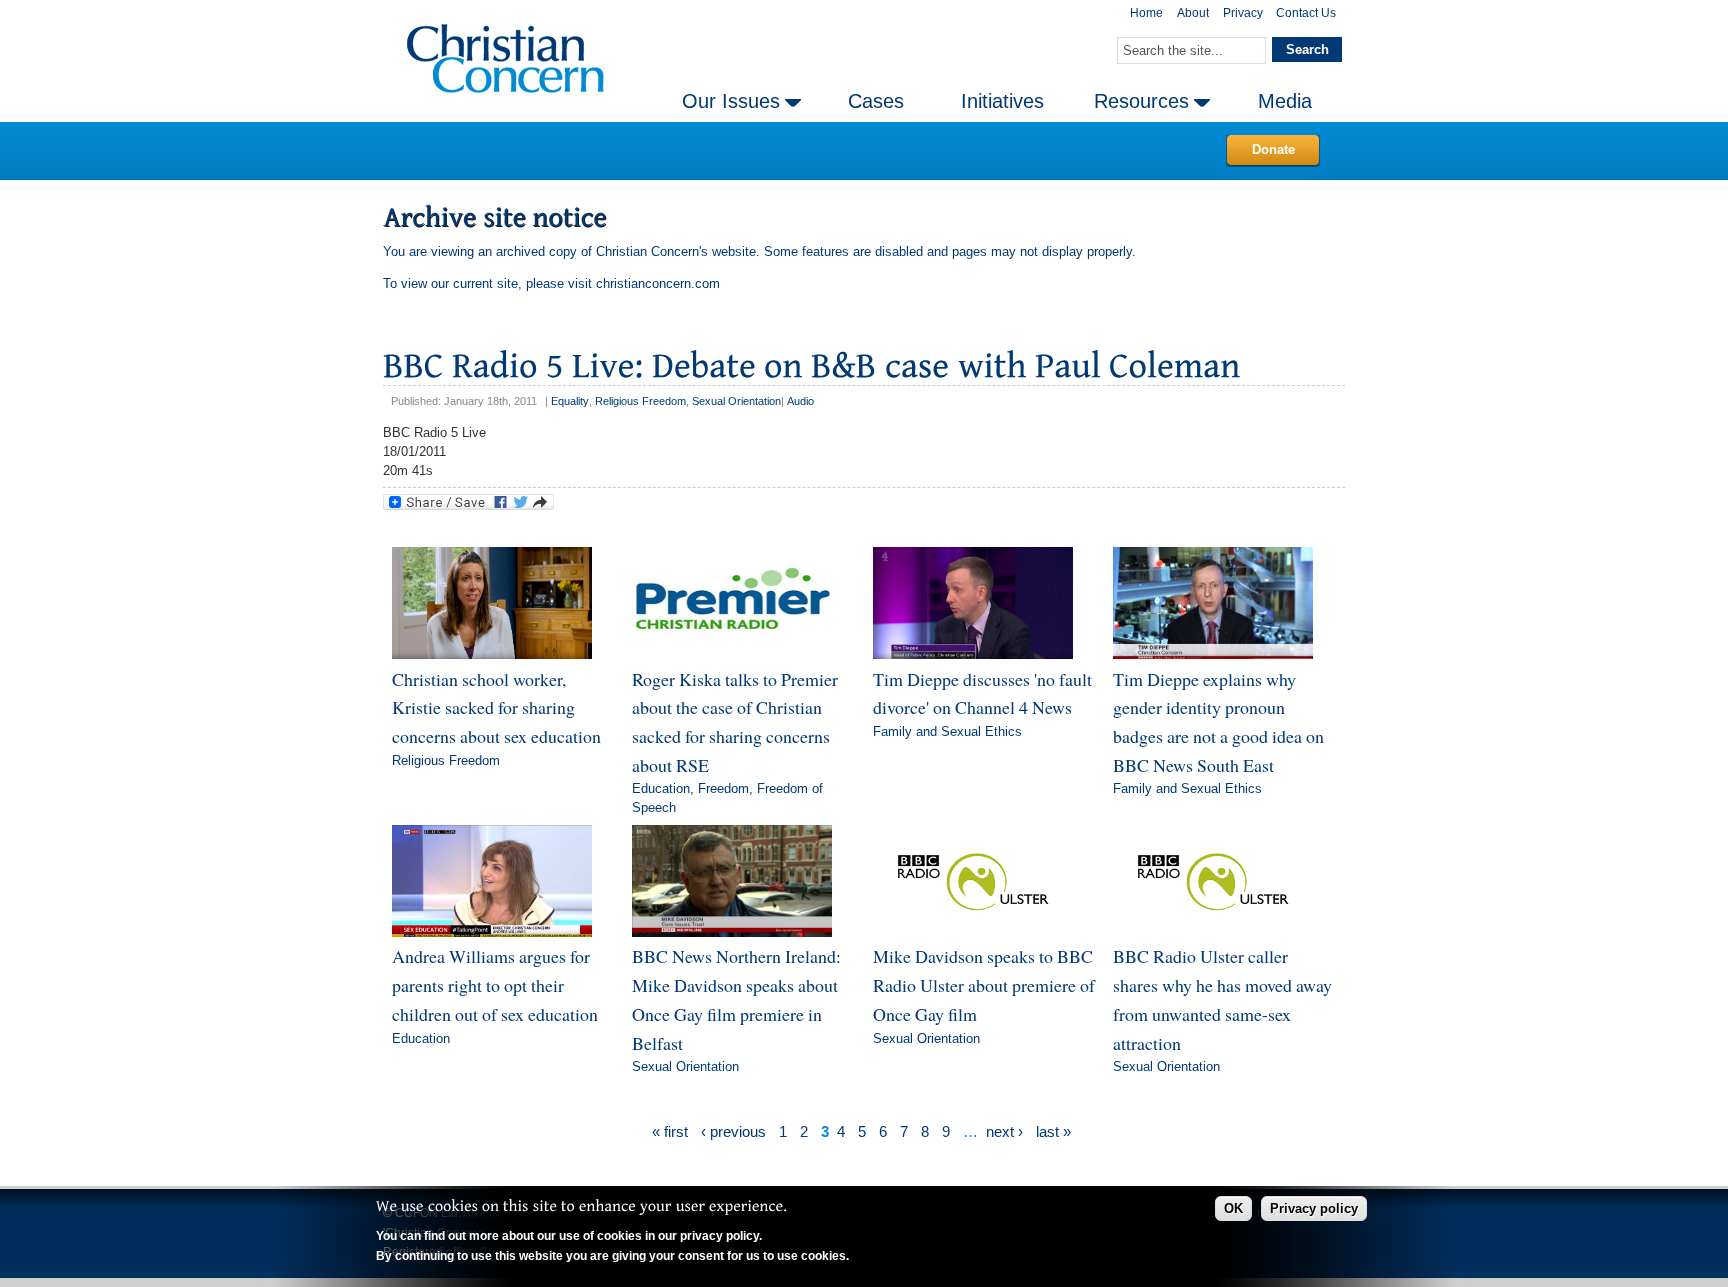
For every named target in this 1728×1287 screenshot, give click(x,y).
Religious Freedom (640, 401)
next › (1004, 1131)
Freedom (723, 788)
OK (1233, 1208)
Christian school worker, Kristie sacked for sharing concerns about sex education (496, 707)
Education (661, 788)
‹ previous (733, 1131)
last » (1053, 1131)
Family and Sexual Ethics (947, 731)
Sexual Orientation (736, 401)
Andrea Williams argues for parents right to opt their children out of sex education (495, 984)
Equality (570, 401)
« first (670, 1131)
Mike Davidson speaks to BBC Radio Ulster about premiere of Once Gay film (984, 984)
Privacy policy (1314, 1208)
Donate (1273, 149)
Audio (800, 401)
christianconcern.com (658, 283)
